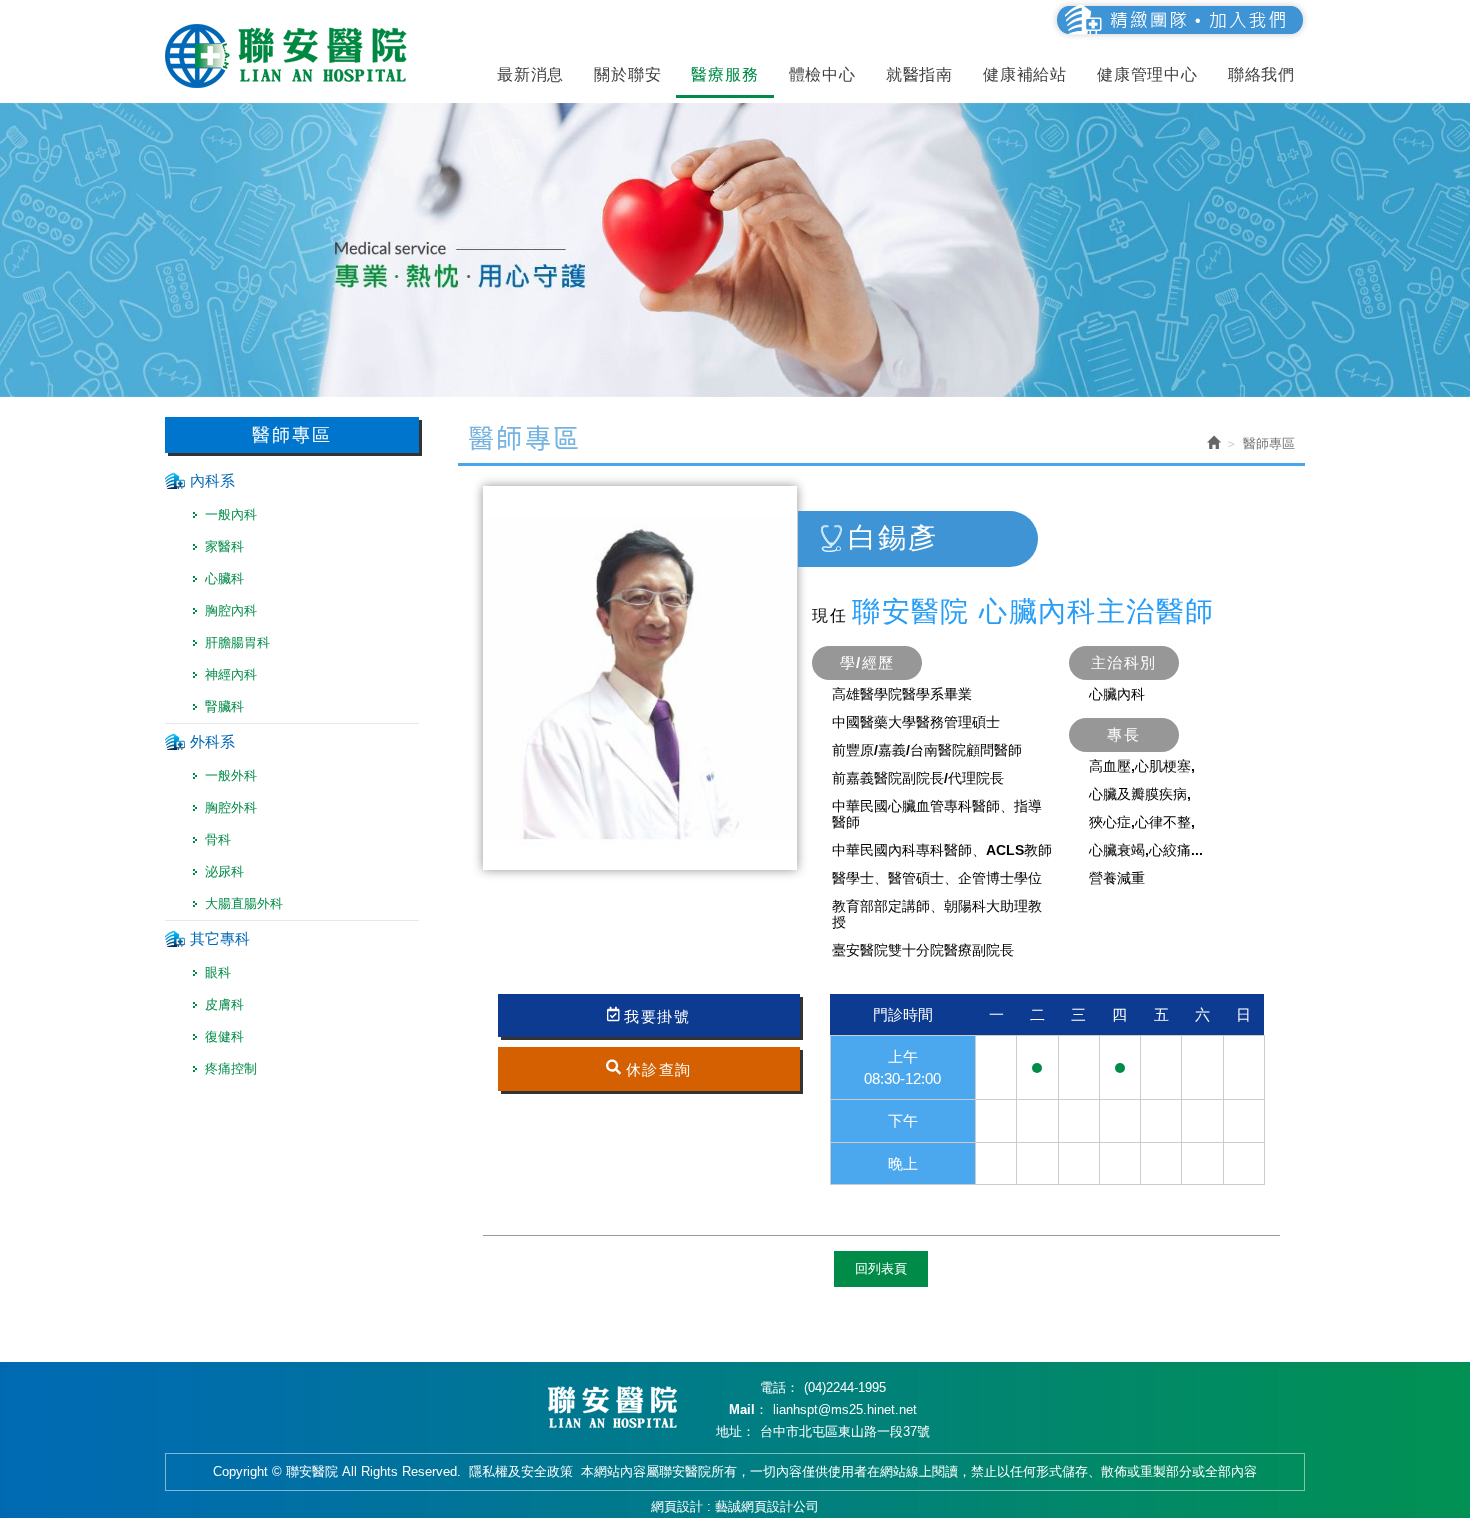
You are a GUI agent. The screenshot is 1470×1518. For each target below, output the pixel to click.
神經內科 (231, 674)
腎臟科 (224, 706)
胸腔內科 (231, 610)
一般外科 (231, 775)
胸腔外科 (231, 807)
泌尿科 (224, 871)
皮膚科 (224, 1004)
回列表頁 (881, 1268)
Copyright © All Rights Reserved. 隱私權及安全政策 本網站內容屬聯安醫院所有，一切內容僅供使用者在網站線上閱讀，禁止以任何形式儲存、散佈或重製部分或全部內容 (735, 1471)
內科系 (212, 480)
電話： (779, 1387)
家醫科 (224, 546)
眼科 (218, 972)
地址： (735, 1431)
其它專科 (220, 938)
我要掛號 (657, 1016)
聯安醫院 (290, 56)
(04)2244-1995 (845, 1387)
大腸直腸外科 (244, 903)
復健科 (224, 1036)
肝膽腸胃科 (237, 642)
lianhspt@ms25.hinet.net (845, 1409)
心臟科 (224, 578)
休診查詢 (659, 1068)
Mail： (748, 1409)
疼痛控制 (231, 1068)
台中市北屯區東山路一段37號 (845, 1431)
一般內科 (231, 514)
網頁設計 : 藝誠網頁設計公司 (735, 1506)
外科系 (212, 741)
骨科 (218, 839)
